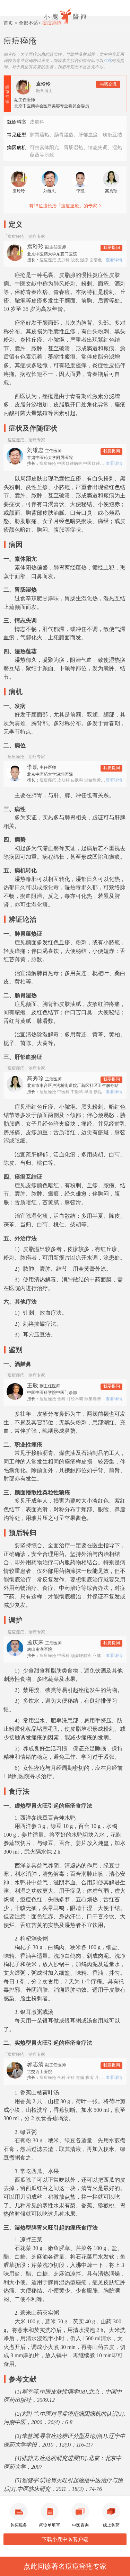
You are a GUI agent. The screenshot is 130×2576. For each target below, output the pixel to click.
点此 (107, 61)
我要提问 (112, 248)
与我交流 (108, 84)
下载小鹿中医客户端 (65, 2539)
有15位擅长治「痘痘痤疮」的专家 (63, 206)
